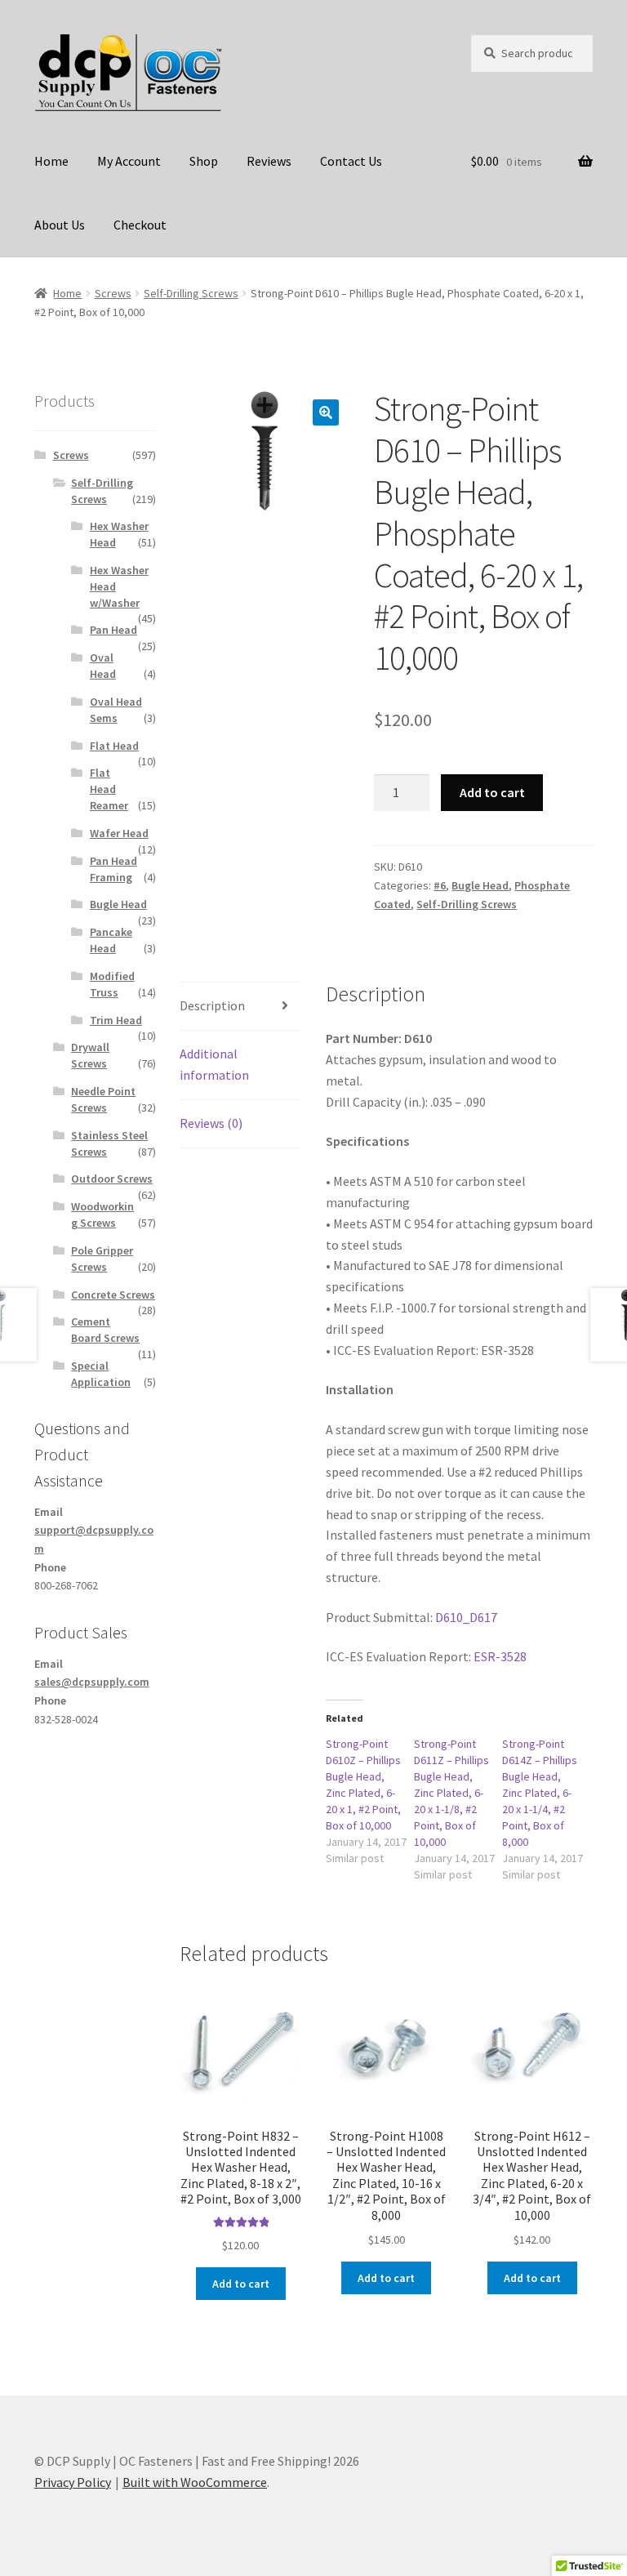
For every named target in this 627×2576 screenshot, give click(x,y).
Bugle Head (480, 885)
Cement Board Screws (105, 1330)
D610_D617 (466, 1617)
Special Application (101, 1374)
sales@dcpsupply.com (92, 1682)
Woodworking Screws (102, 1214)
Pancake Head (111, 940)
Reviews (269, 161)
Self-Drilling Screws (191, 293)
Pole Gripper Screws (102, 1259)
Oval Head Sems (116, 710)
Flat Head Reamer (109, 789)
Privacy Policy (73, 2482)
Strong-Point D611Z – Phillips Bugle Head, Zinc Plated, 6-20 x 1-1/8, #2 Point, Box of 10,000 (451, 1793)
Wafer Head (119, 833)
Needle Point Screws (103, 1099)
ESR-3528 (500, 1656)
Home (51, 161)
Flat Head (114, 746)
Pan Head (113, 630)
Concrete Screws (113, 1295)
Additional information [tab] (214, 1064)
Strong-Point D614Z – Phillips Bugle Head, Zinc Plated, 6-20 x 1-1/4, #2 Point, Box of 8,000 (540, 1793)
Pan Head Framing (113, 869)
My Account (129, 161)
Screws (113, 293)
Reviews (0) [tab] (211, 1123)
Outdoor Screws (112, 1179)
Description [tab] (212, 1005)
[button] (326, 412)
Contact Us (351, 161)
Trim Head (116, 1020)
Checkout (140, 225)
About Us (60, 225)
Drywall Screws (90, 1055)
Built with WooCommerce (195, 2482)
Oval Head (103, 666)
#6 (440, 885)
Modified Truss (112, 984)
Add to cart (492, 792)
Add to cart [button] (241, 2284)
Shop (204, 161)
